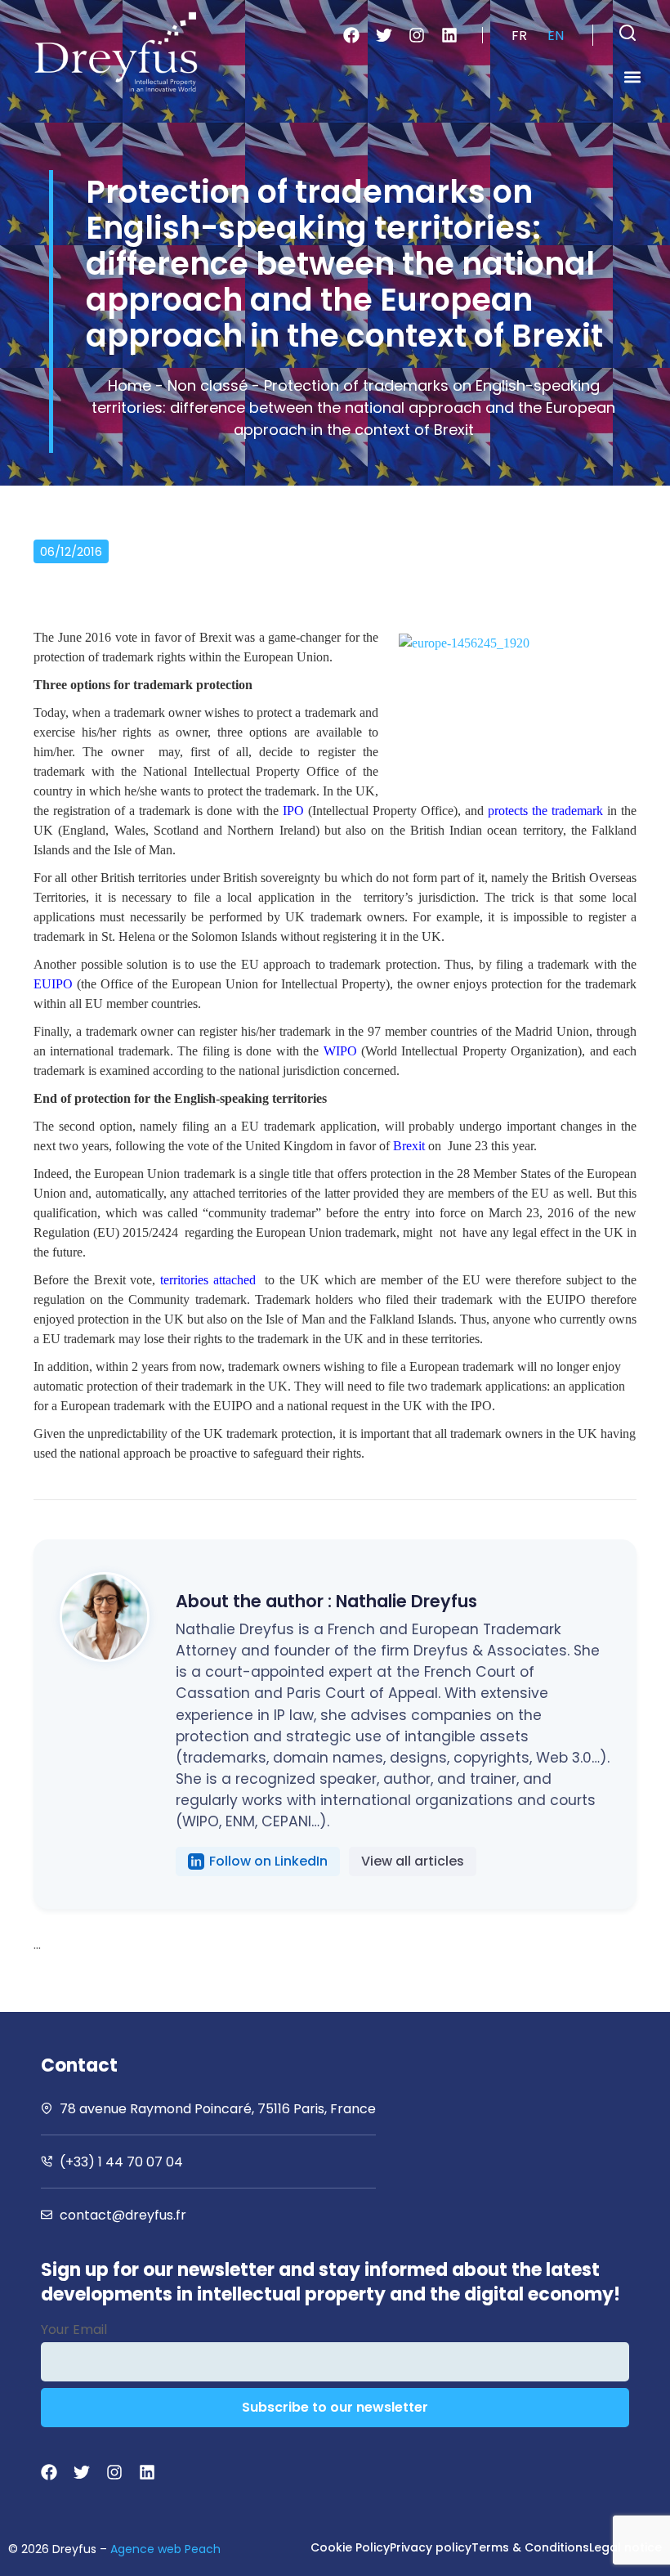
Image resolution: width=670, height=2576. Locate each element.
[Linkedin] (449, 35)
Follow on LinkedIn (268, 1861)
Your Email (74, 2330)
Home (130, 385)
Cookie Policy (350, 2547)
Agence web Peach (165, 2549)
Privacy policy (431, 2547)
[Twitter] (384, 35)
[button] (628, 33)
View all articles (413, 1861)
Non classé (208, 385)
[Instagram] (417, 35)
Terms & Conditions (530, 2547)
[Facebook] (351, 35)
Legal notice (625, 2547)
